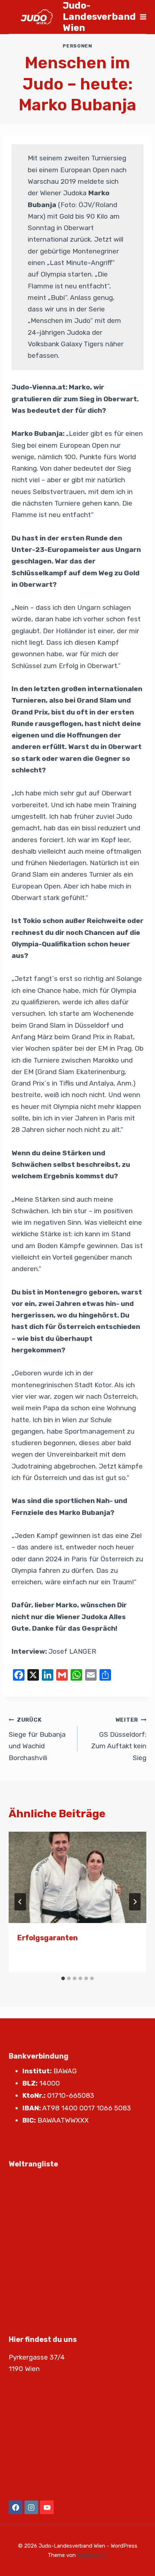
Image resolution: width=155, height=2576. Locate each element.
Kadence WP (92, 2555)
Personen (77, 46)
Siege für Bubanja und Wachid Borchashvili (37, 1739)
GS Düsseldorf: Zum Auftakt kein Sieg (119, 1739)
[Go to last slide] (20, 1902)
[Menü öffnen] (143, 17)
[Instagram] (31, 2507)
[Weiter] (135, 1902)
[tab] (63, 1978)
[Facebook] (15, 2507)
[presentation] (77, 1878)
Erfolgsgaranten (48, 1938)
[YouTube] (47, 2507)
